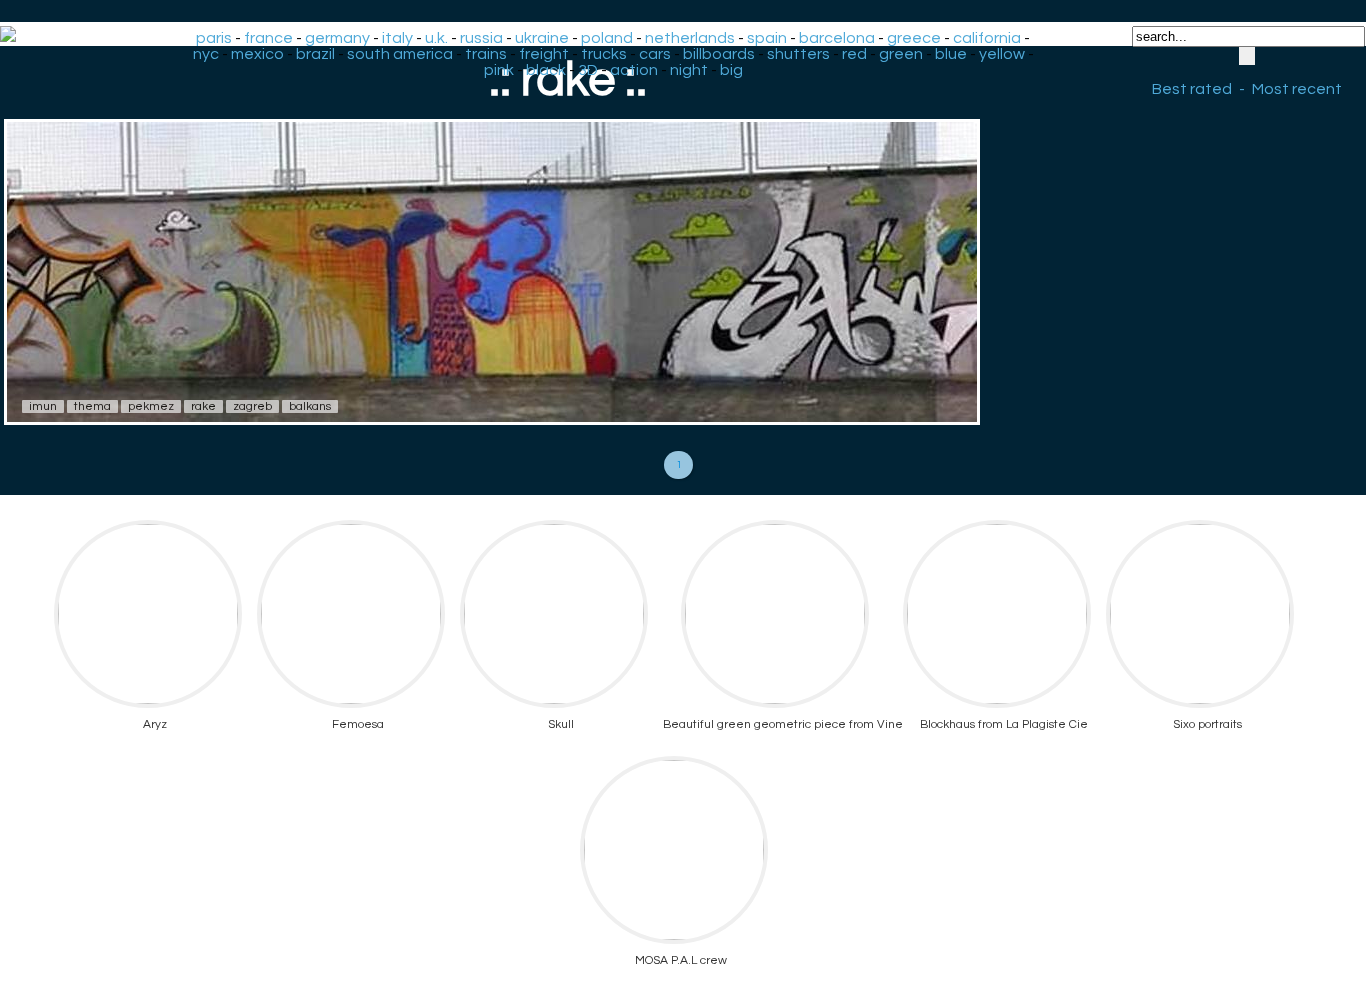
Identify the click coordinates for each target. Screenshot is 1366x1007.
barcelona (837, 38)
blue (951, 54)
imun (43, 406)
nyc (206, 54)
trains (486, 54)
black (546, 70)
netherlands (690, 38)
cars (655, 54)
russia (481, 38)
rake (203, 406)
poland (607, 38)
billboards (719, 54)
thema (92, 406)
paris (214, 38)
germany (337, 38)
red (854, 54)
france (268, 38)
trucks (604, 54)
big (731, 70)
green (901, 54)
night (689, 70)
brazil (315, 54)
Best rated (1192, 89)
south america (400, 54)
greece (914, 38)
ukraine (542, 38)
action (634, 70)
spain (767, 38)
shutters (798, 54)
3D (588, 70)
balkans (310, 406)
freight (544, 54)
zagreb (252, 406)
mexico (257, 54)
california (987, 38)
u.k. (436, 38)
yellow (1002, 54)
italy (397, 38)
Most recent (1297, 89)
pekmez (151, 406)
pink (499, 70)
